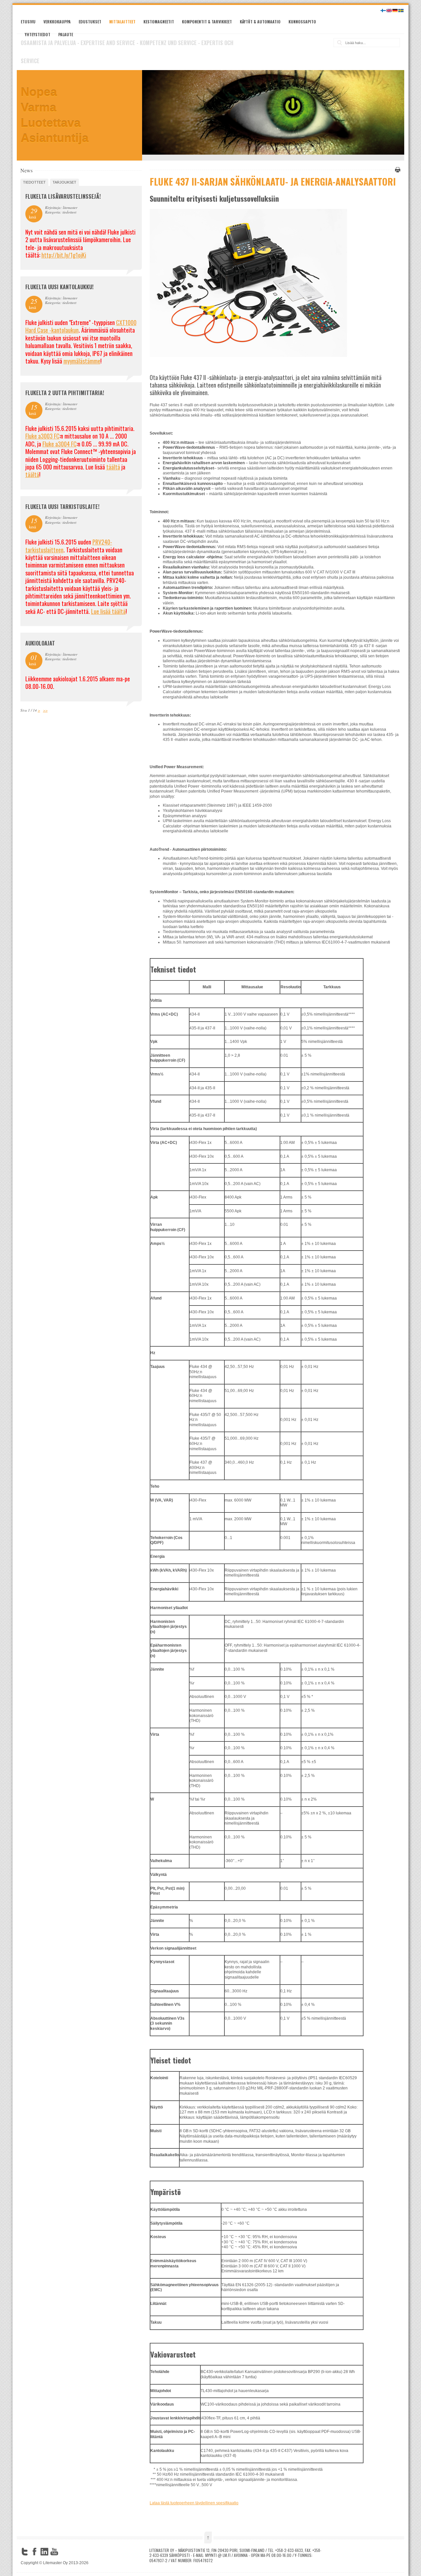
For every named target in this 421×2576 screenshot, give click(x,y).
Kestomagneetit (159, 22)
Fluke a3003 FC (42, 436)
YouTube (54, 2552)
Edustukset (90, 22)
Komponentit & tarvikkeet (207, 22)
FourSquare (64, 2552)
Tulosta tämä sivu (397, 170)
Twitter (25, 2552)
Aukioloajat (40, 643)
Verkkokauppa (57, 22)
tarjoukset (64, 182)
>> (45, 710)
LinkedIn (44, 2552)
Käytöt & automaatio (260, 22)
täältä (113, 467)
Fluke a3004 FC (60, 444)
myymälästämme (82, 361)
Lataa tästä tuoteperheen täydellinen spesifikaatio (194, 2503)
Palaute (66, 34)
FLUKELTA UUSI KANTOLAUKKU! (59, 287)
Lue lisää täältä (108, 611)
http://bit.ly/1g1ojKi (64, 255)
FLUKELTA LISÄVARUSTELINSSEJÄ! (63, 196)
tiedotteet (34, 182)
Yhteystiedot (37, 34)
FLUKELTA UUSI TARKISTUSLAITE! (62, 507)
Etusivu (28, 22)
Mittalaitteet (122, 22)
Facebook (35, 2552)
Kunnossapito (302, 22)
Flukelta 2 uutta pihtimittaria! (65, 393)
